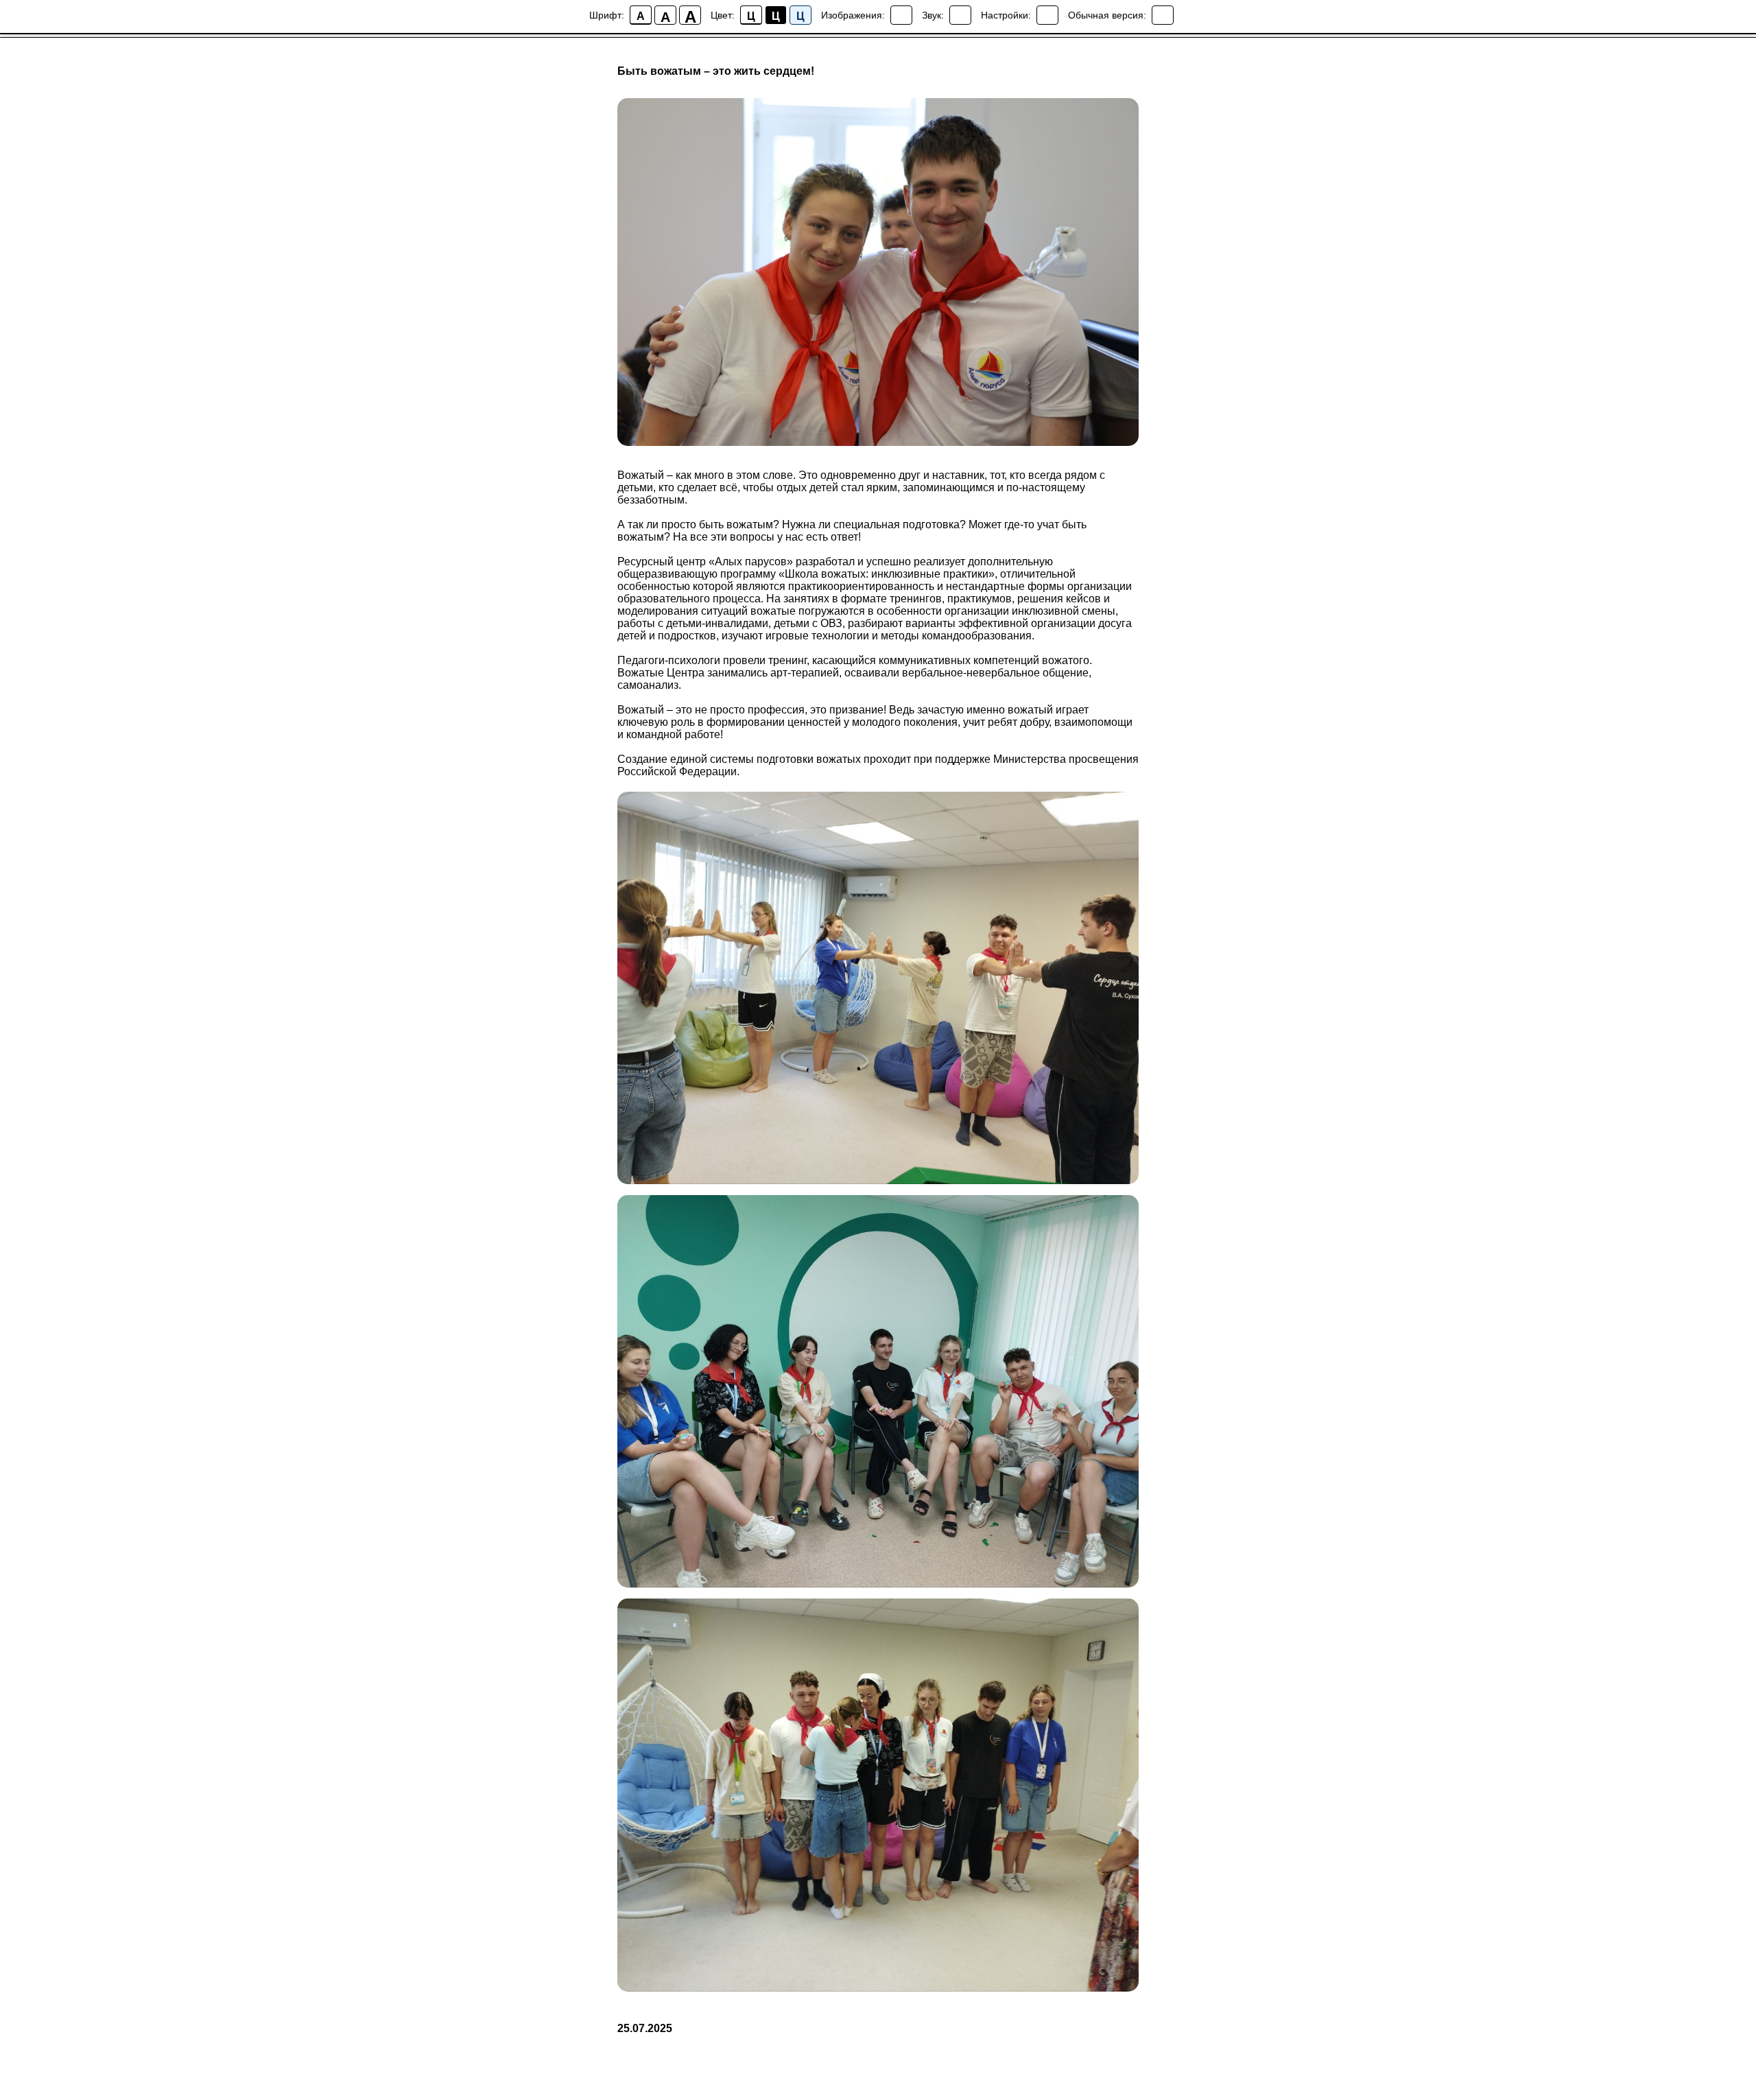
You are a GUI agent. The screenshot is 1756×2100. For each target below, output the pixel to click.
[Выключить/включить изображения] (901, 15)
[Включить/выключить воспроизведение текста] (960, 15)
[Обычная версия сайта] (1163, 15)
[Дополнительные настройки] (1047, 15)
